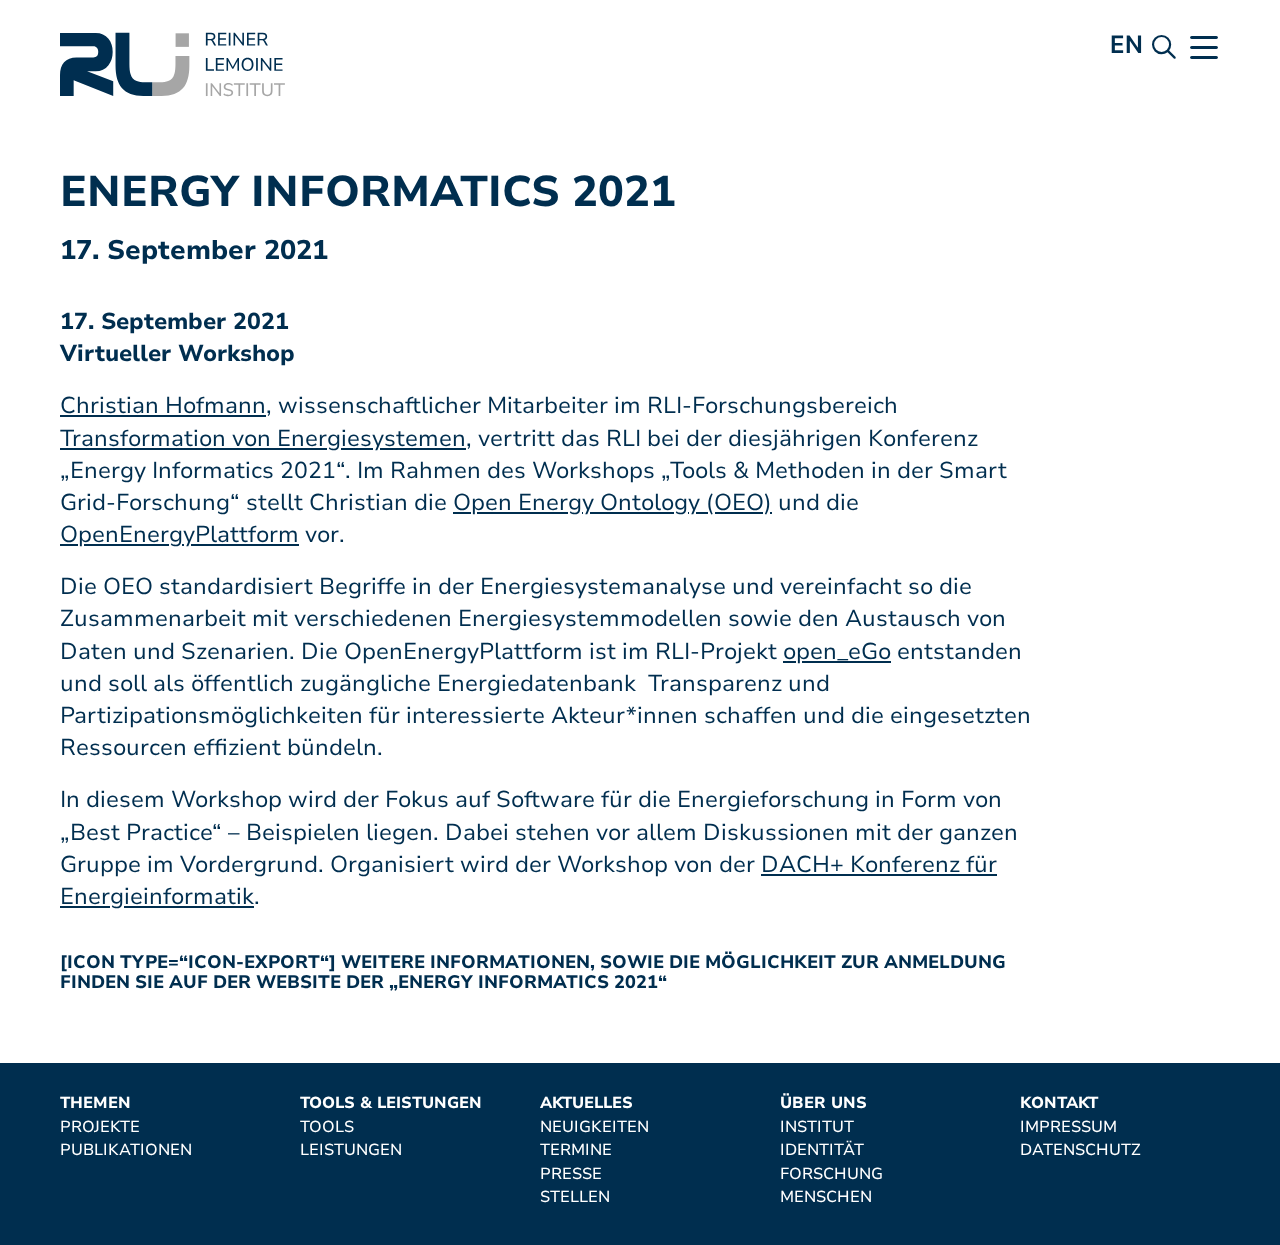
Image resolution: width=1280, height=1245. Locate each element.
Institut (817, 1128)
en (1126, 44)
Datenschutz (1080, 1151)
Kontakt (1059, 1104)
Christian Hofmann (163, 405)
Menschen (826, 1198)
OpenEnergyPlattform (179, 534)
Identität (822, 1151)
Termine (576, 1151)
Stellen (575, 1198)
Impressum (1068, 1128)
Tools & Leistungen (391, 1104)
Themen (95, 1104)
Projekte (100, 1128)
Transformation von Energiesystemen (263, 438)
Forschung (831, 1175)
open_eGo (837, 651)
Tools (327, 1128)
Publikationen (126, 1151)
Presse (571, 1175)
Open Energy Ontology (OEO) (612, 502)
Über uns (823, 1104)
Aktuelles (586, 1104)
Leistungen (351, 1151)
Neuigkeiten (594, 1128)
